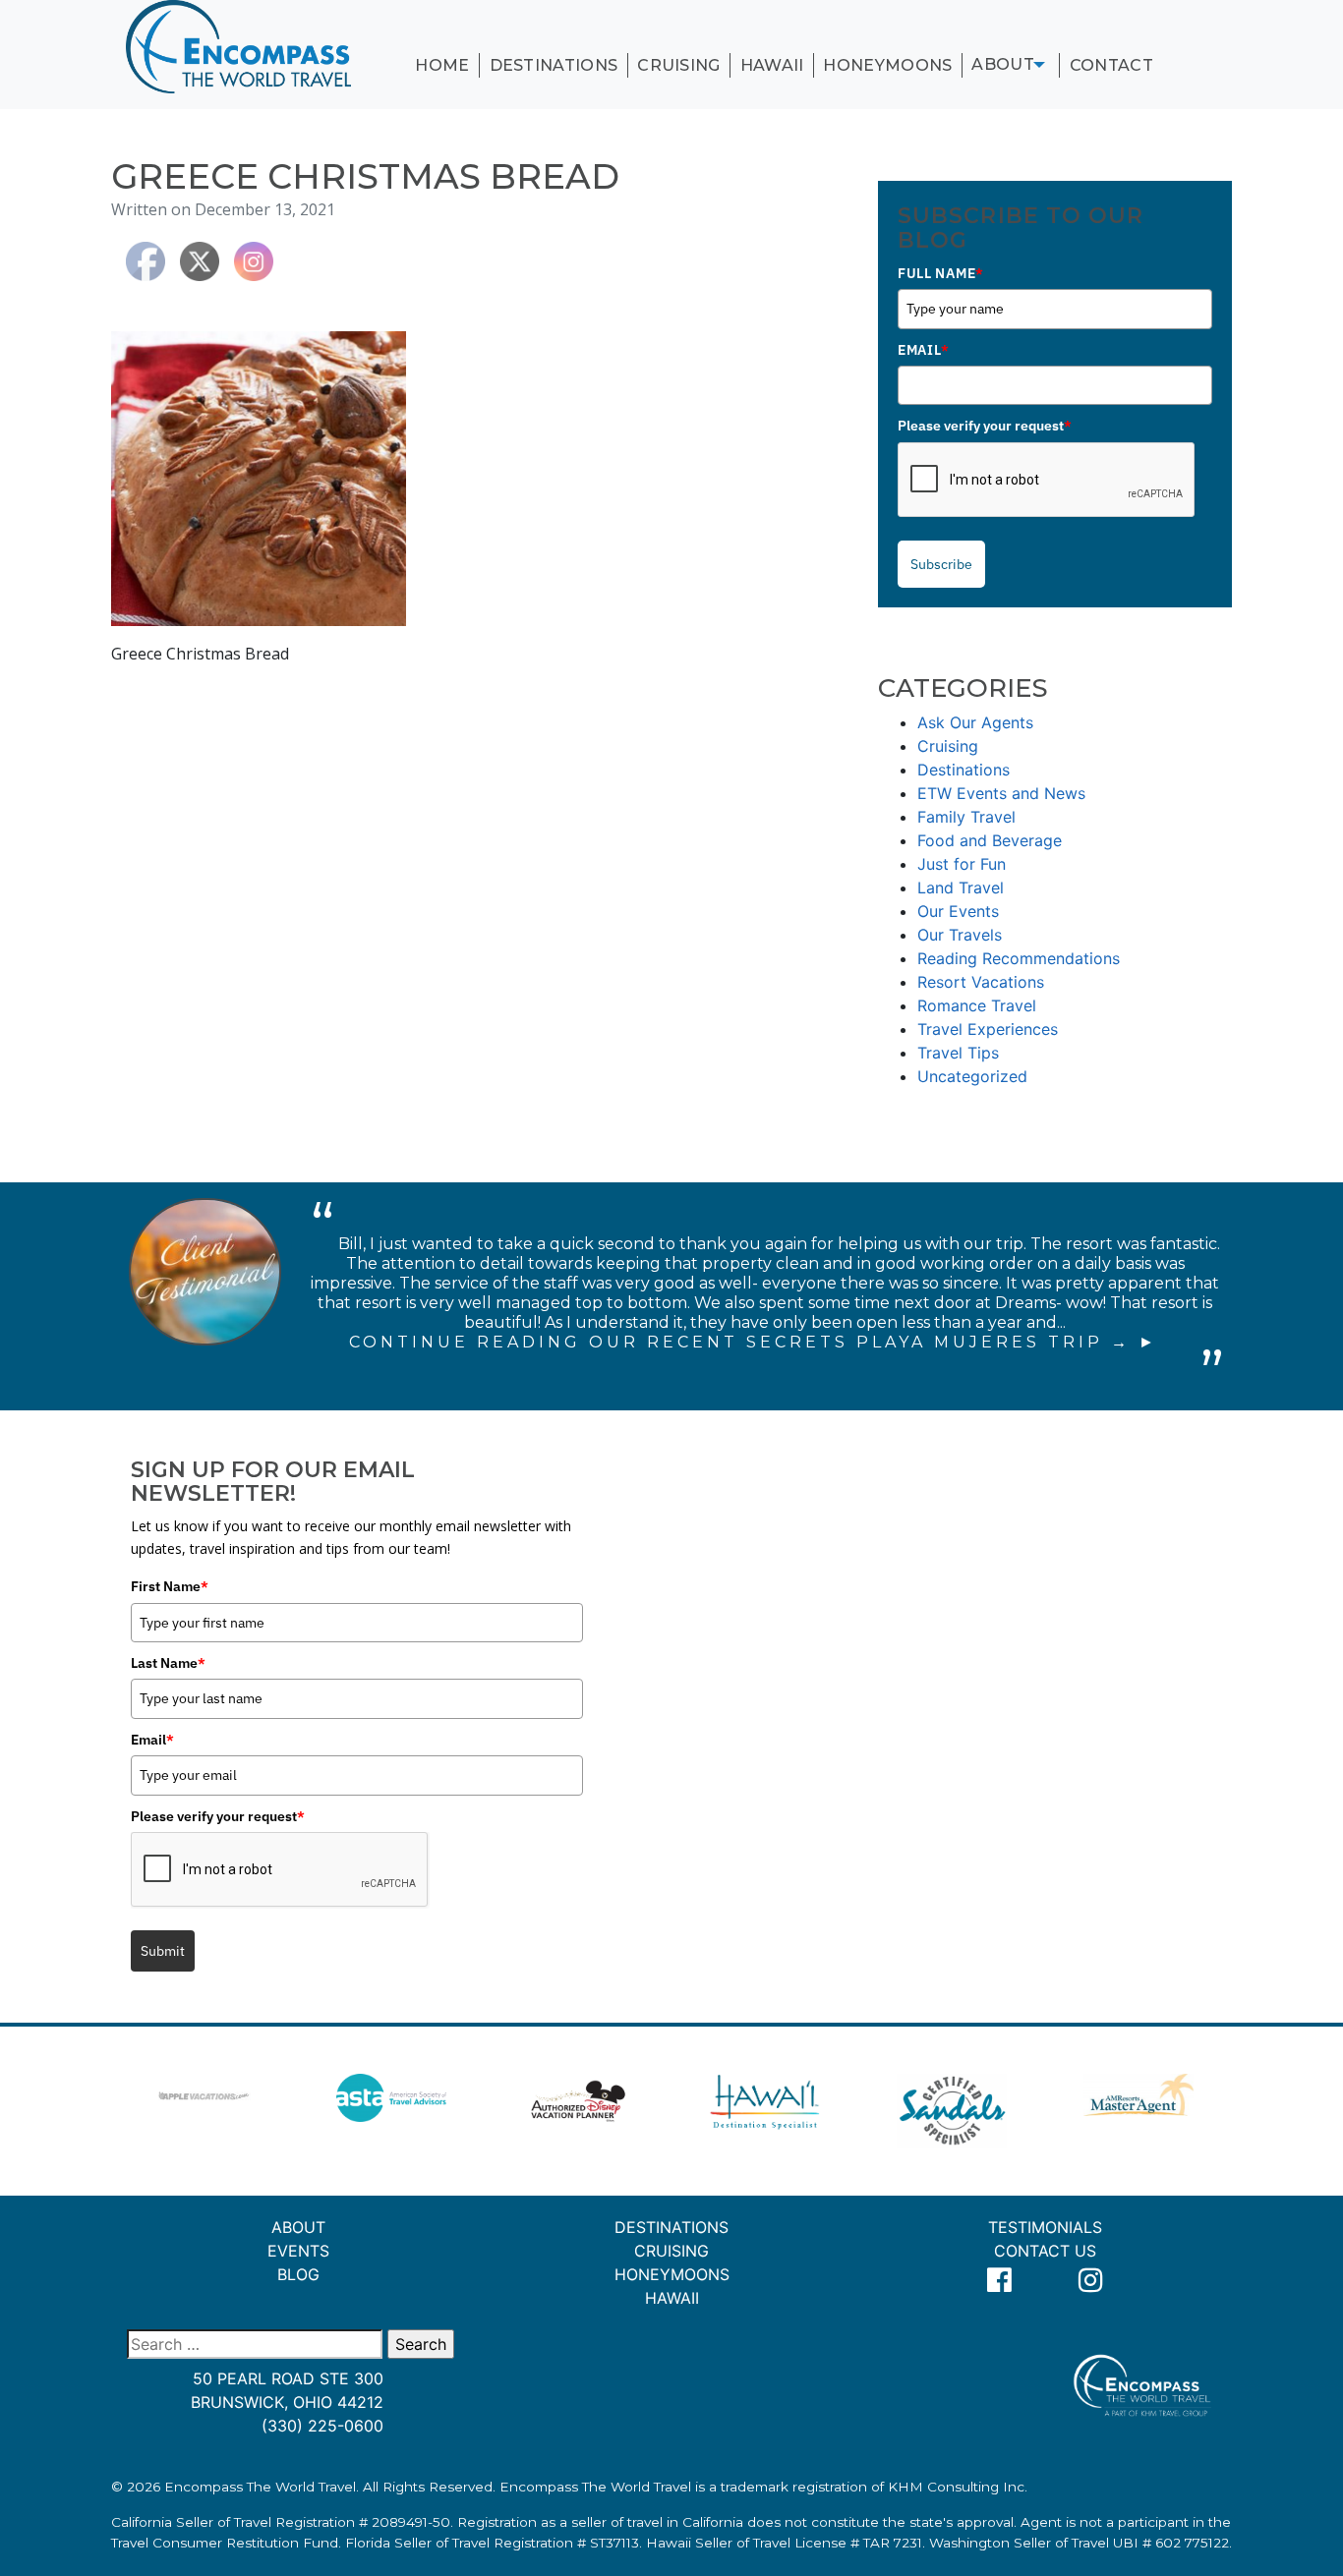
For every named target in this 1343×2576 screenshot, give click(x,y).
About (1003, 64)
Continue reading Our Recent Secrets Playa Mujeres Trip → (740, 1342)
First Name (170, 1586)
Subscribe (941, 564)
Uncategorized (972, 1076)
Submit (163, 1951)
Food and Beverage (990, 840)
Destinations (554, 65)
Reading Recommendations (1019, 958)
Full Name (941, 273)
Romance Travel (977, 1005)
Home (442, 65)
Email (923, 350)
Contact (1111, 65)
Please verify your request (985, 426)
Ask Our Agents (975, 722)
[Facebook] (1000, 2281)
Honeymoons (887, 65)
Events (298, 2251)
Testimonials (1045, 2227)
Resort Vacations (981, 982)
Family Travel (966, 817)
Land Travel (961, 887)
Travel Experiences (988, 1029)
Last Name (168, 1663)
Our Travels (960, 935)
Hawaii (772, 65)
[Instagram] (1091, 2281)
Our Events (958, 911)
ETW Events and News (1001, 793)
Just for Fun (962, 864)
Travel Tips (958, 1053)
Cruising (679, 65)
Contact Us (1045, 2251)
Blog (298, 2274)
